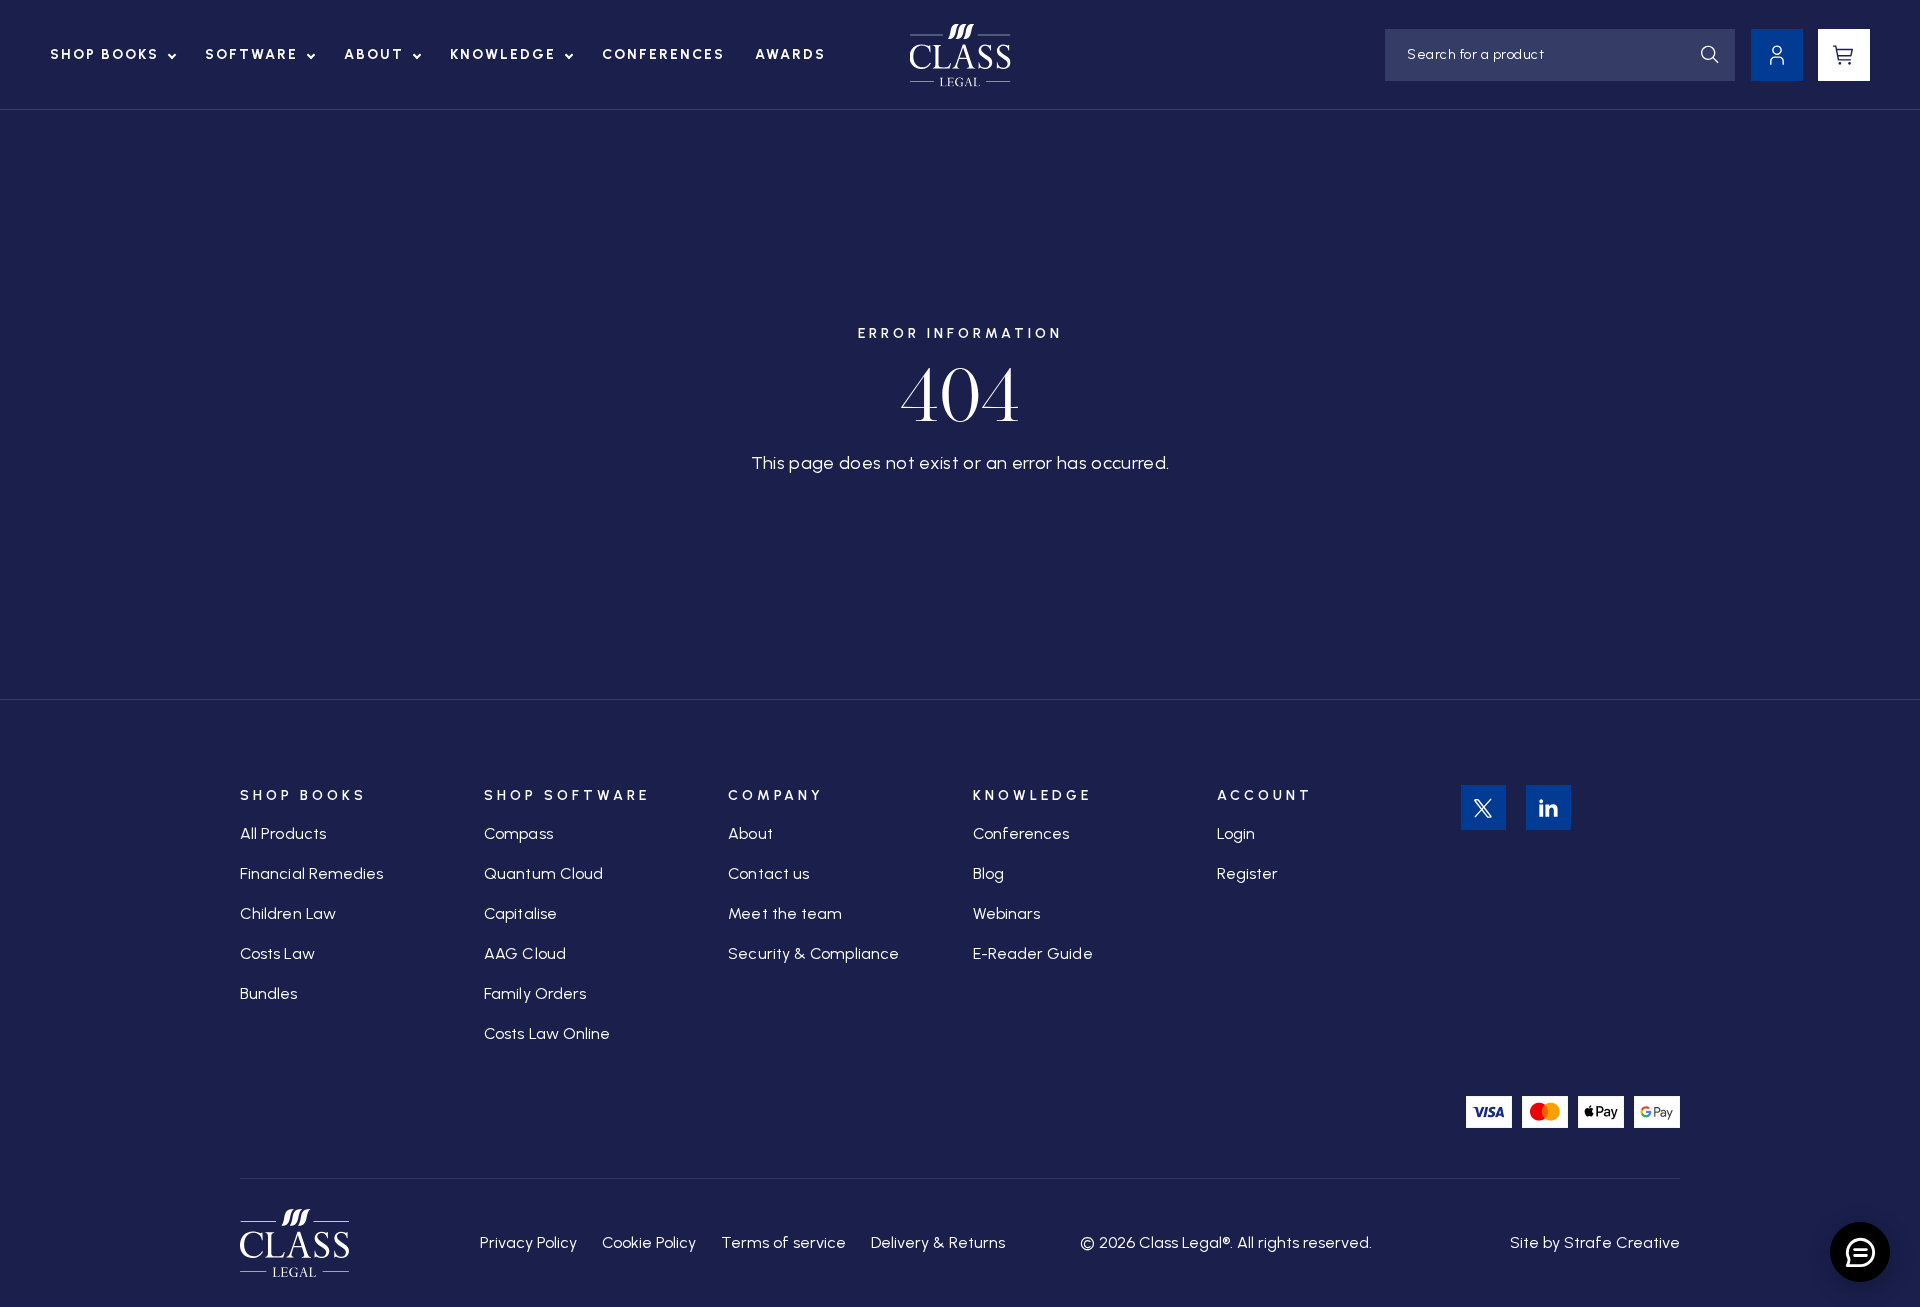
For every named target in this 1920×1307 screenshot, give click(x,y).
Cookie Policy (649, 1242)
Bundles (269, 993)
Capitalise (520, 913)
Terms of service (783, 1242)
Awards (790, 54)
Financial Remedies (311, 873)
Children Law (288, 913)
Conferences (663, 54)
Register (1248, 873)
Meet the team (785, 913)
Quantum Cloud (543, 873)
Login (1236, 833)
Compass (518, 833)
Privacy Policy (528, 1242)
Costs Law (277, 953)
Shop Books (104, 54)
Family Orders (535, 993)
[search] (1710, 55)
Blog (988, 873)
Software (251, 54)
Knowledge (503, 54)
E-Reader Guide (1033, 953)
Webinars (1007, 913)
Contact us (768, 873)
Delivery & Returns (938, 1242)
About (374, 54)
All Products (283, 833)
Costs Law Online (547, 1033)
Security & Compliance (813, 953)
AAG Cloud (525, 953)
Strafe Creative (1622, 1242)
